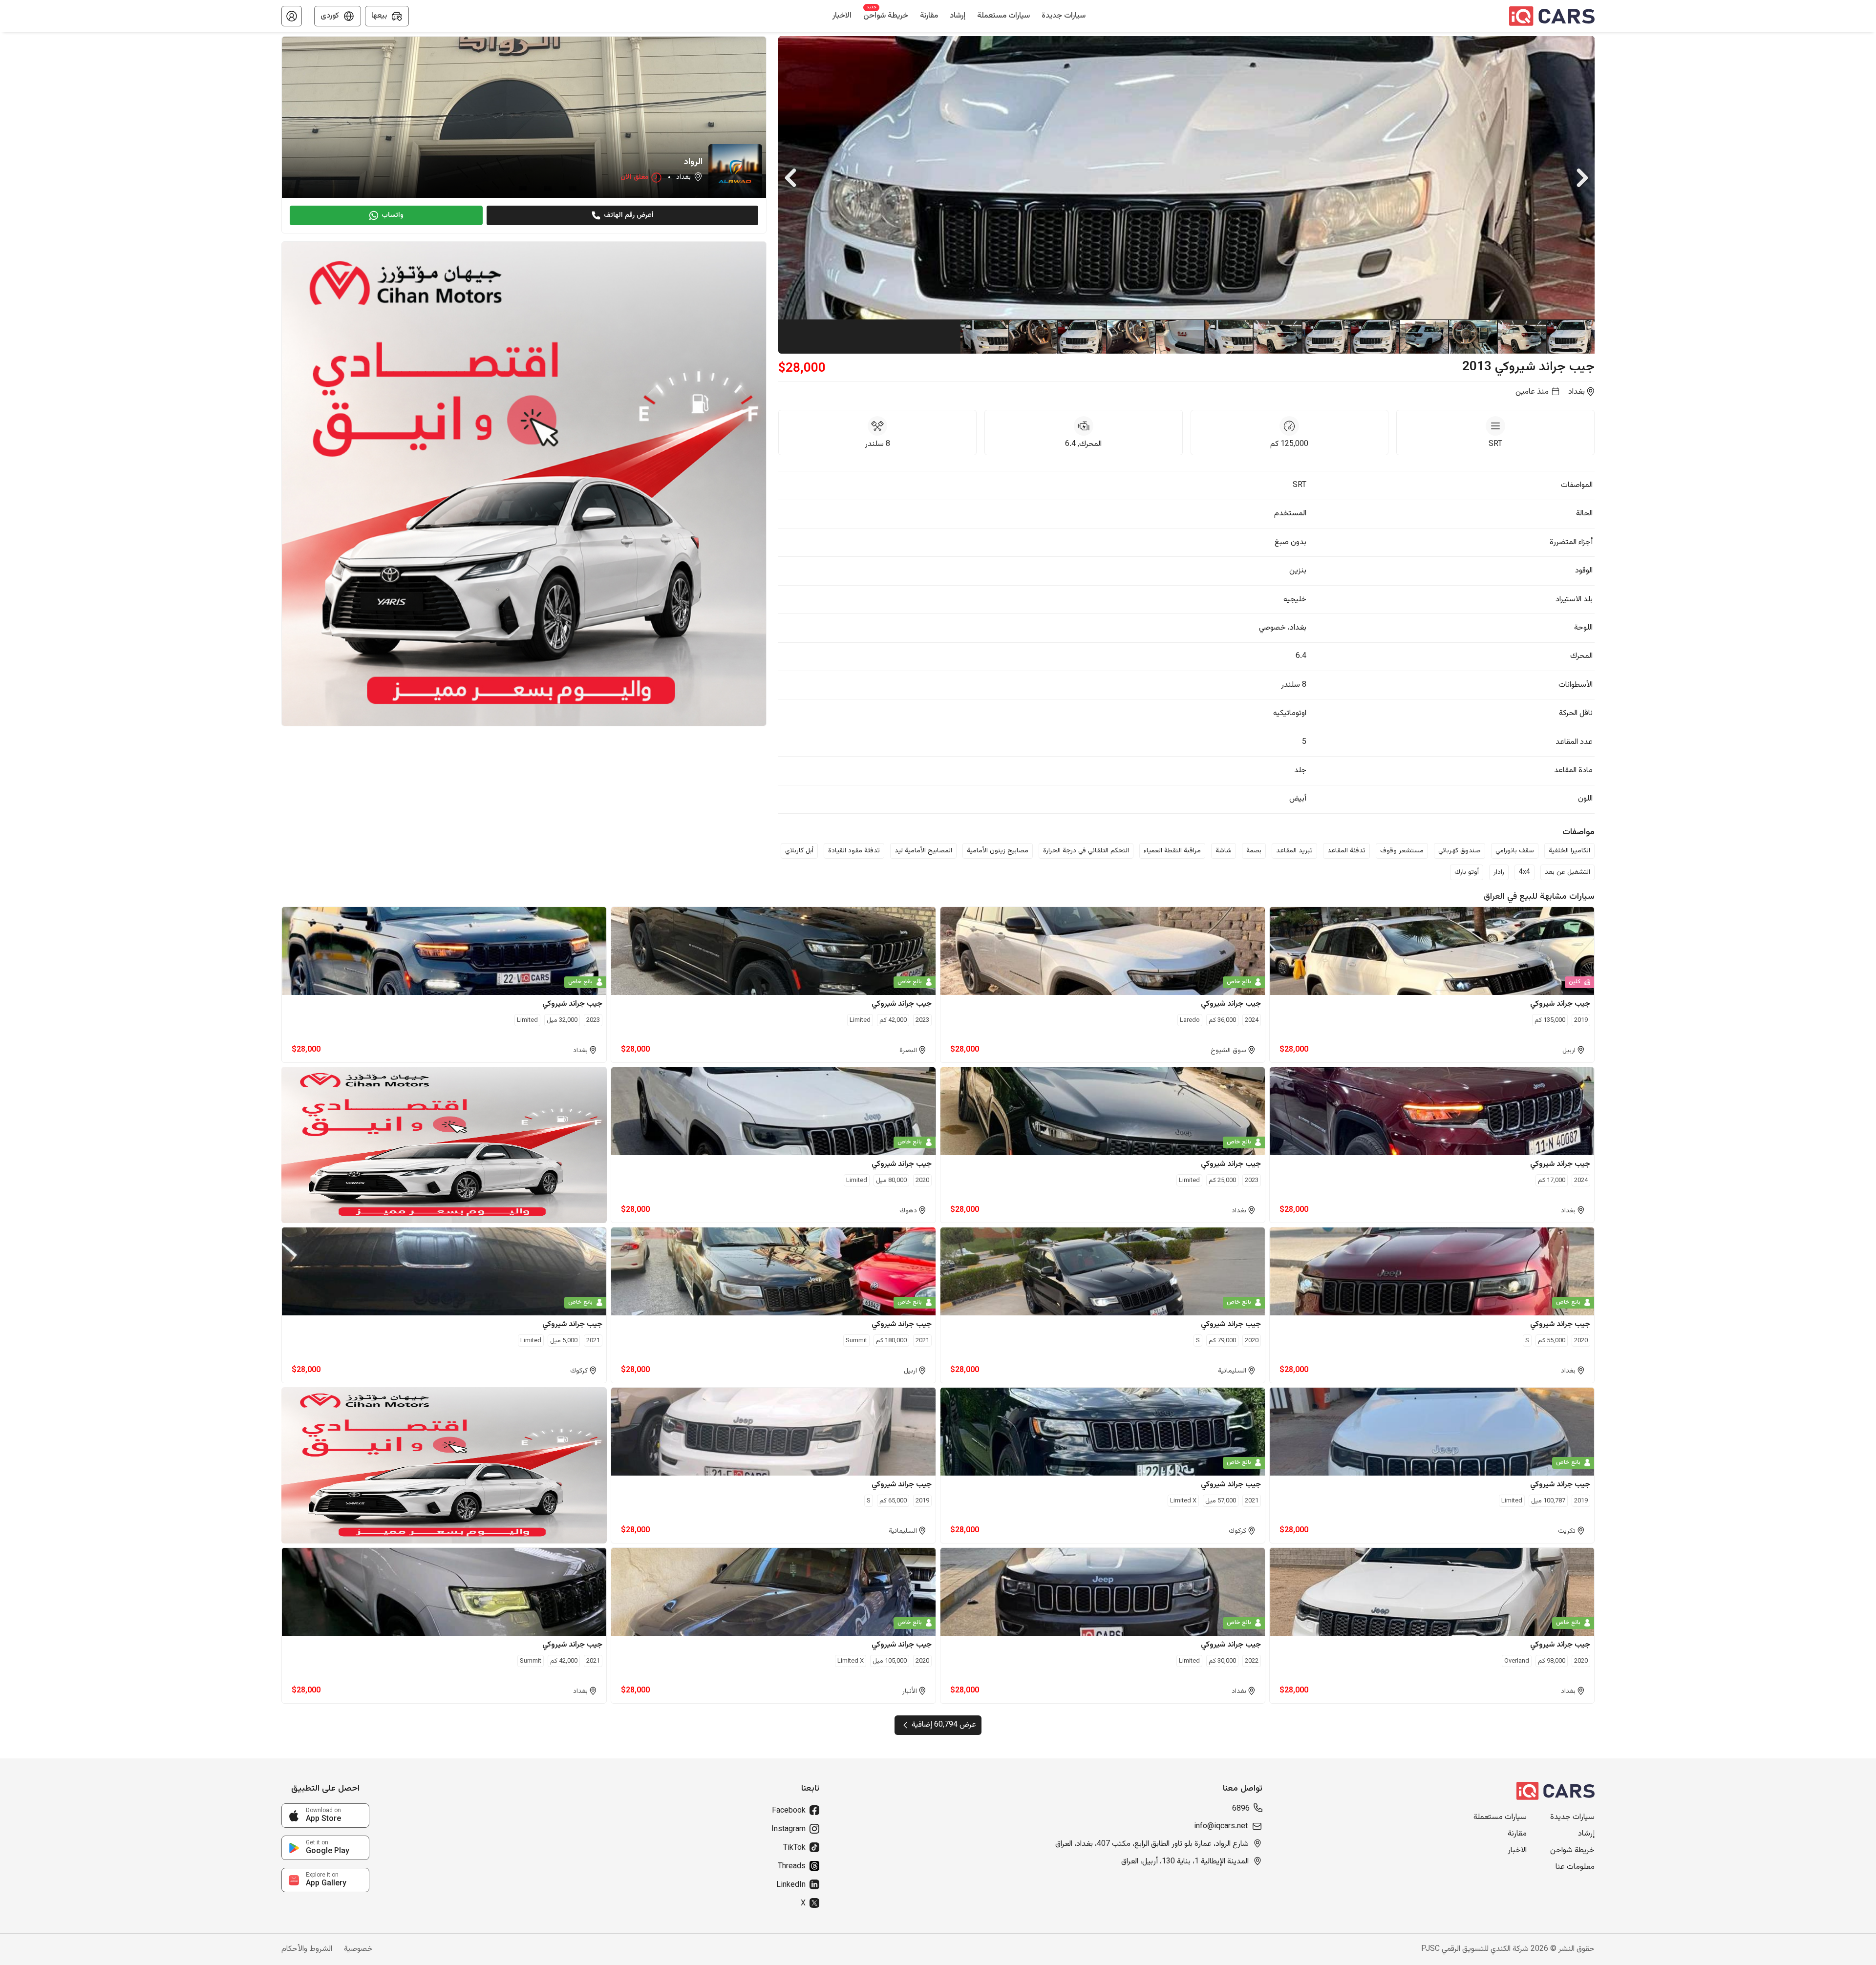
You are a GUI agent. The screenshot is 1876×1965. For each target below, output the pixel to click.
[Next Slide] (1582, 178)
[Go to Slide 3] (1472, 337)
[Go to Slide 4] (1424, 337)
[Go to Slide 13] (984, 337)
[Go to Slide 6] (1326, 337)
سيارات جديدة (1572, 1817)
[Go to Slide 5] (1375, 337)
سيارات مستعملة (1500, 1817)
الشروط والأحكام (307, 1949)
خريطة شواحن (1572, 1851)
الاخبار (1517, 1851)
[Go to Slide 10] (1130, 337)
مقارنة (1517, 1834)
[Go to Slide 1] (1570, 337)
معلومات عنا (1575, 1867)
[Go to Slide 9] (1179, 337)
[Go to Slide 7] (1277, 337)
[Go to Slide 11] (1082, 337)
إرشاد (1586, 1834)
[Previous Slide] (790, 178)
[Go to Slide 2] (1521, 337)
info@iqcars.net (1221, 1827)
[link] (325, 1816)
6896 (1241, 1809)
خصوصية (358, 1949)
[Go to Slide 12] (1033, 337)
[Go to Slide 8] (1228, 337)
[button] (292, 16)
